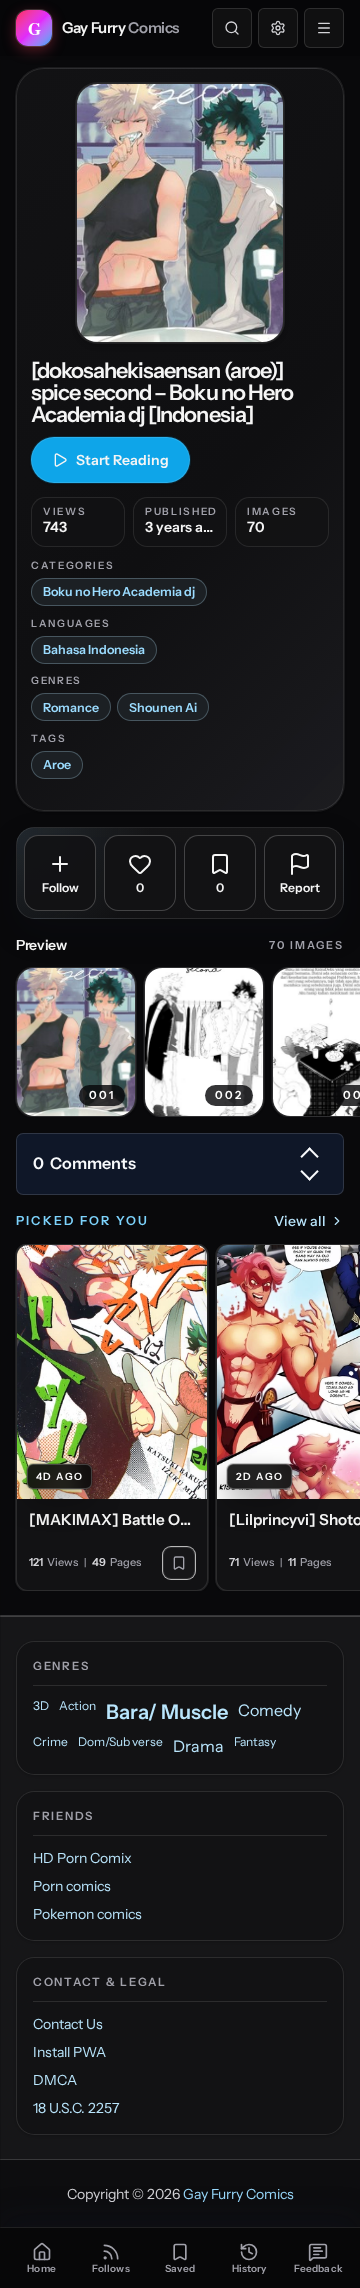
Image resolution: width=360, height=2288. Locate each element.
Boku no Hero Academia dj (119, 591)
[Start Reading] (180, 213)
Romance (71, 707)
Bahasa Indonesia (94, 649)
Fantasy (255, 1741)
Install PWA (69, 2052)
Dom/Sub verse (120, 1741)
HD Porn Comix (82, 1858)
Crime (50, 1741)
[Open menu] (324, 28)
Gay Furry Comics (238, 2194)
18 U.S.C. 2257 (76, 2108)
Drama (198, 1746)
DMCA (55, 2080)
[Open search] (232, 28)
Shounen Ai (163, 707)
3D (41, 1705)
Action (77, 1705)
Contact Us (68, 2024)
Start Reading (122, 460)
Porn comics (72, 1886)
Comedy (269, 1710)
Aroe (57, 764)
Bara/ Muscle (167, 1712)
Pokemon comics (87, 1914)
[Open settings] (278, 28)
